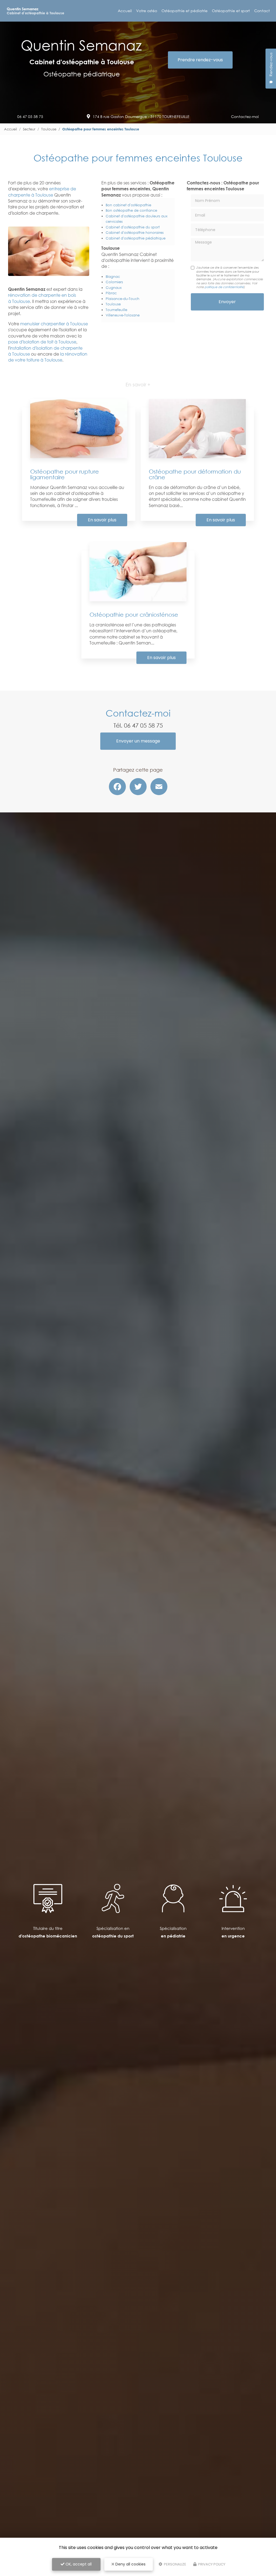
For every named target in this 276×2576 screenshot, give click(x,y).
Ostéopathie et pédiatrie (184, 11)
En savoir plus (102, 520)
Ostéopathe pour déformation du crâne (195, 474)
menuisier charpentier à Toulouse (54, 324)
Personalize (175, 2564)
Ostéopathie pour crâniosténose (134, 615)
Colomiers (114, 282)
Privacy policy (211, 2564)
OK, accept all (78, 2564)
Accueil (125, 11)
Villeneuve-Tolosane (123, 315)
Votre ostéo (147, 11)
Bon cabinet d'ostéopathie (128, 205)
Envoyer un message (138, 741)
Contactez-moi (245, 117)
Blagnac (113, 276)
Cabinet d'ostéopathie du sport (133, 227)
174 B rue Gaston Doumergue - (141, 117)
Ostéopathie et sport (231, 11)
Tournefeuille (116, 310)
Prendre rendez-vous (200, 60)
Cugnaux (114, 288)
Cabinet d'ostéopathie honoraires (135, 232)
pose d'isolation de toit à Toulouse (42, 342)
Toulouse (49, 129)
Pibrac (111, 293)
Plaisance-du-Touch (123, 299)
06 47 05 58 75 (30, 117)
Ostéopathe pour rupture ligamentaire (65, 474)
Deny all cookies (130, 2564)
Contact (262, 11)
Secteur (29, 129)
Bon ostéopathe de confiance (131, 210)
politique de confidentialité (224, 287)
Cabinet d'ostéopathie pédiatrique (136, 238)
